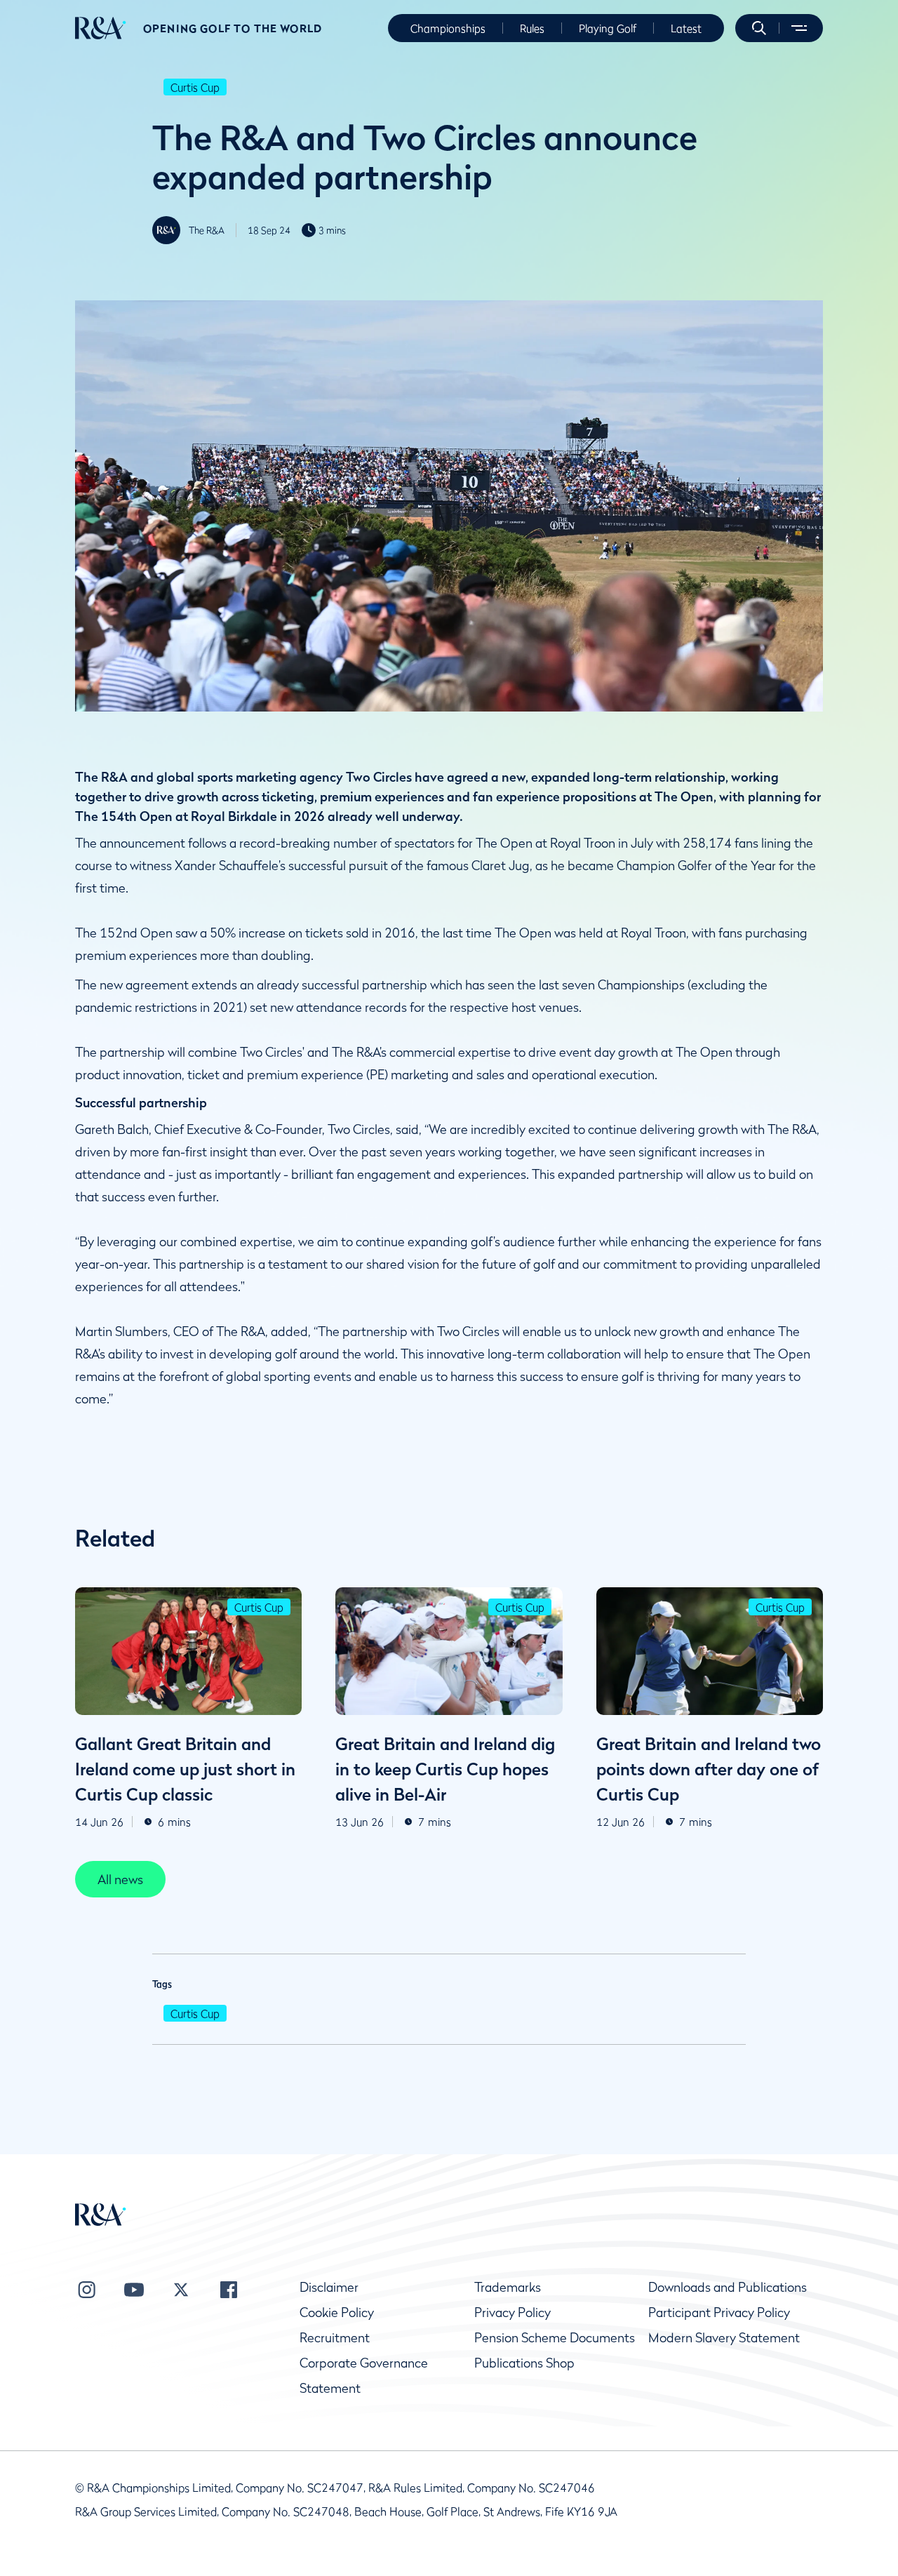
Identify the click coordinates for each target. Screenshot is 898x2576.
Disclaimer (329, 2287)
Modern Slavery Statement (724, 2338)
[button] (759, 28)
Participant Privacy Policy (719, 2313)
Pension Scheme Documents (555, 2338)
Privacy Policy (512, 2313)
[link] (120, 1879)
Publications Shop (524, 2363)
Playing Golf (608, 28)
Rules (532, 28)
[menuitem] (101, 28)
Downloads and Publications (728, 2287)
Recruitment (335, 2338)
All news (120, 1880)
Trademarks (508, 2287)
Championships (448, 28)
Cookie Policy (337, 2313)
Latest (686, 28)
